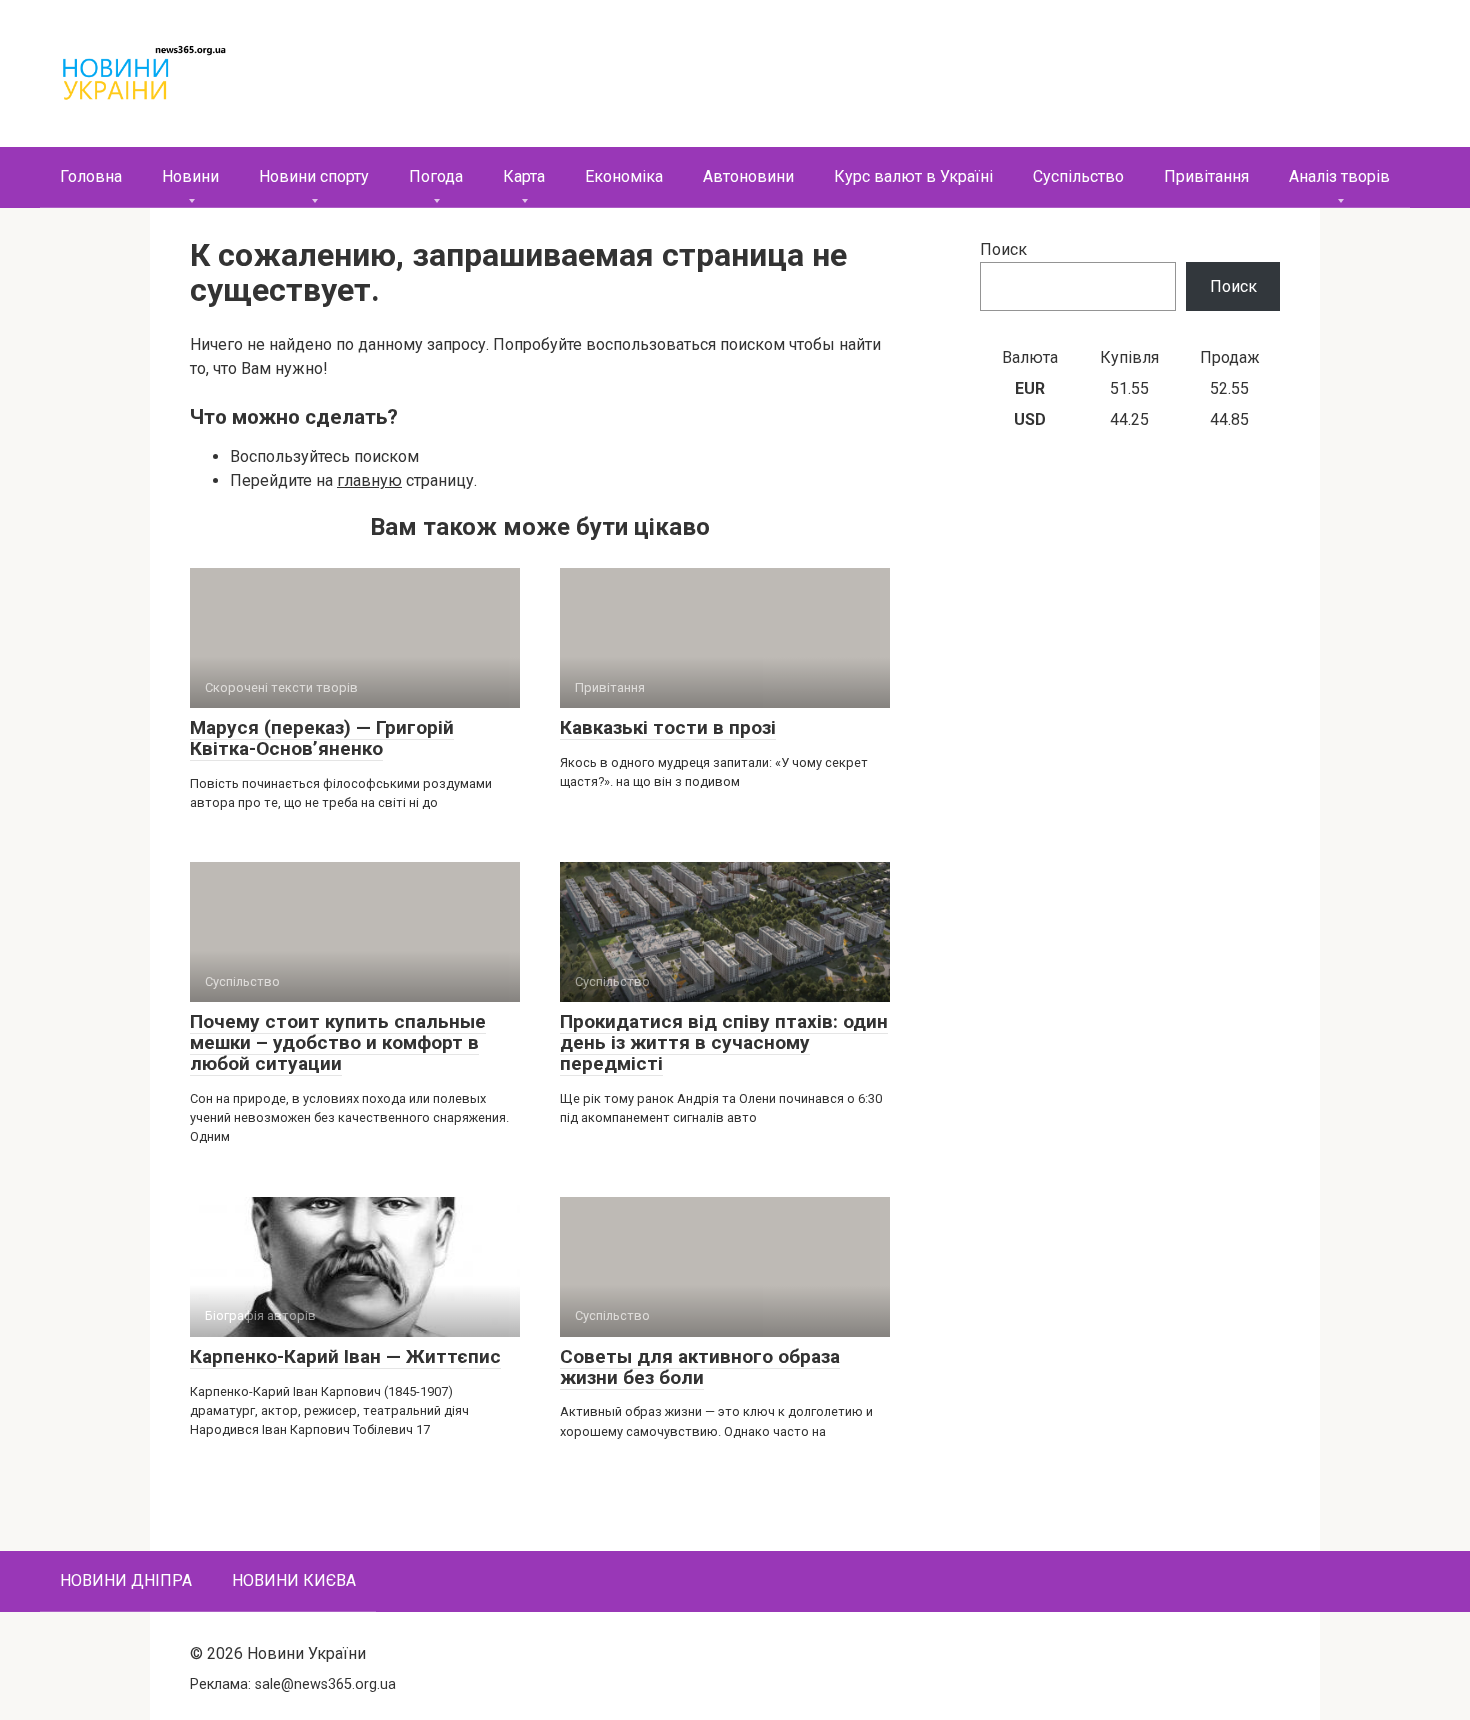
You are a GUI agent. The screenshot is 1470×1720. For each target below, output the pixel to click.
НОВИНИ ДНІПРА (126, 1580)
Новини (190, 176)
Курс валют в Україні (913, 176)
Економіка (624, 176)
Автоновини (748, 176)
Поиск (1003, 249)
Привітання (1206, 176)
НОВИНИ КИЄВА (294, 1580)
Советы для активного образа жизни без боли (700, 1367)
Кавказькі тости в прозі (668, 727)
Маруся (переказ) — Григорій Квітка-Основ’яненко (322, 738)
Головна (91, 176)
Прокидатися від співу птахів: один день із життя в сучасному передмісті (724, 1042)
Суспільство (1078, 176)
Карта (524, 176)
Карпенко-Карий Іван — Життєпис (345, 1356)
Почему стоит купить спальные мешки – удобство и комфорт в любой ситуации (338, 1042)
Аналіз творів (1339, 176)
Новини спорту (314, 176)
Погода (436, 176)
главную (369, 480)
